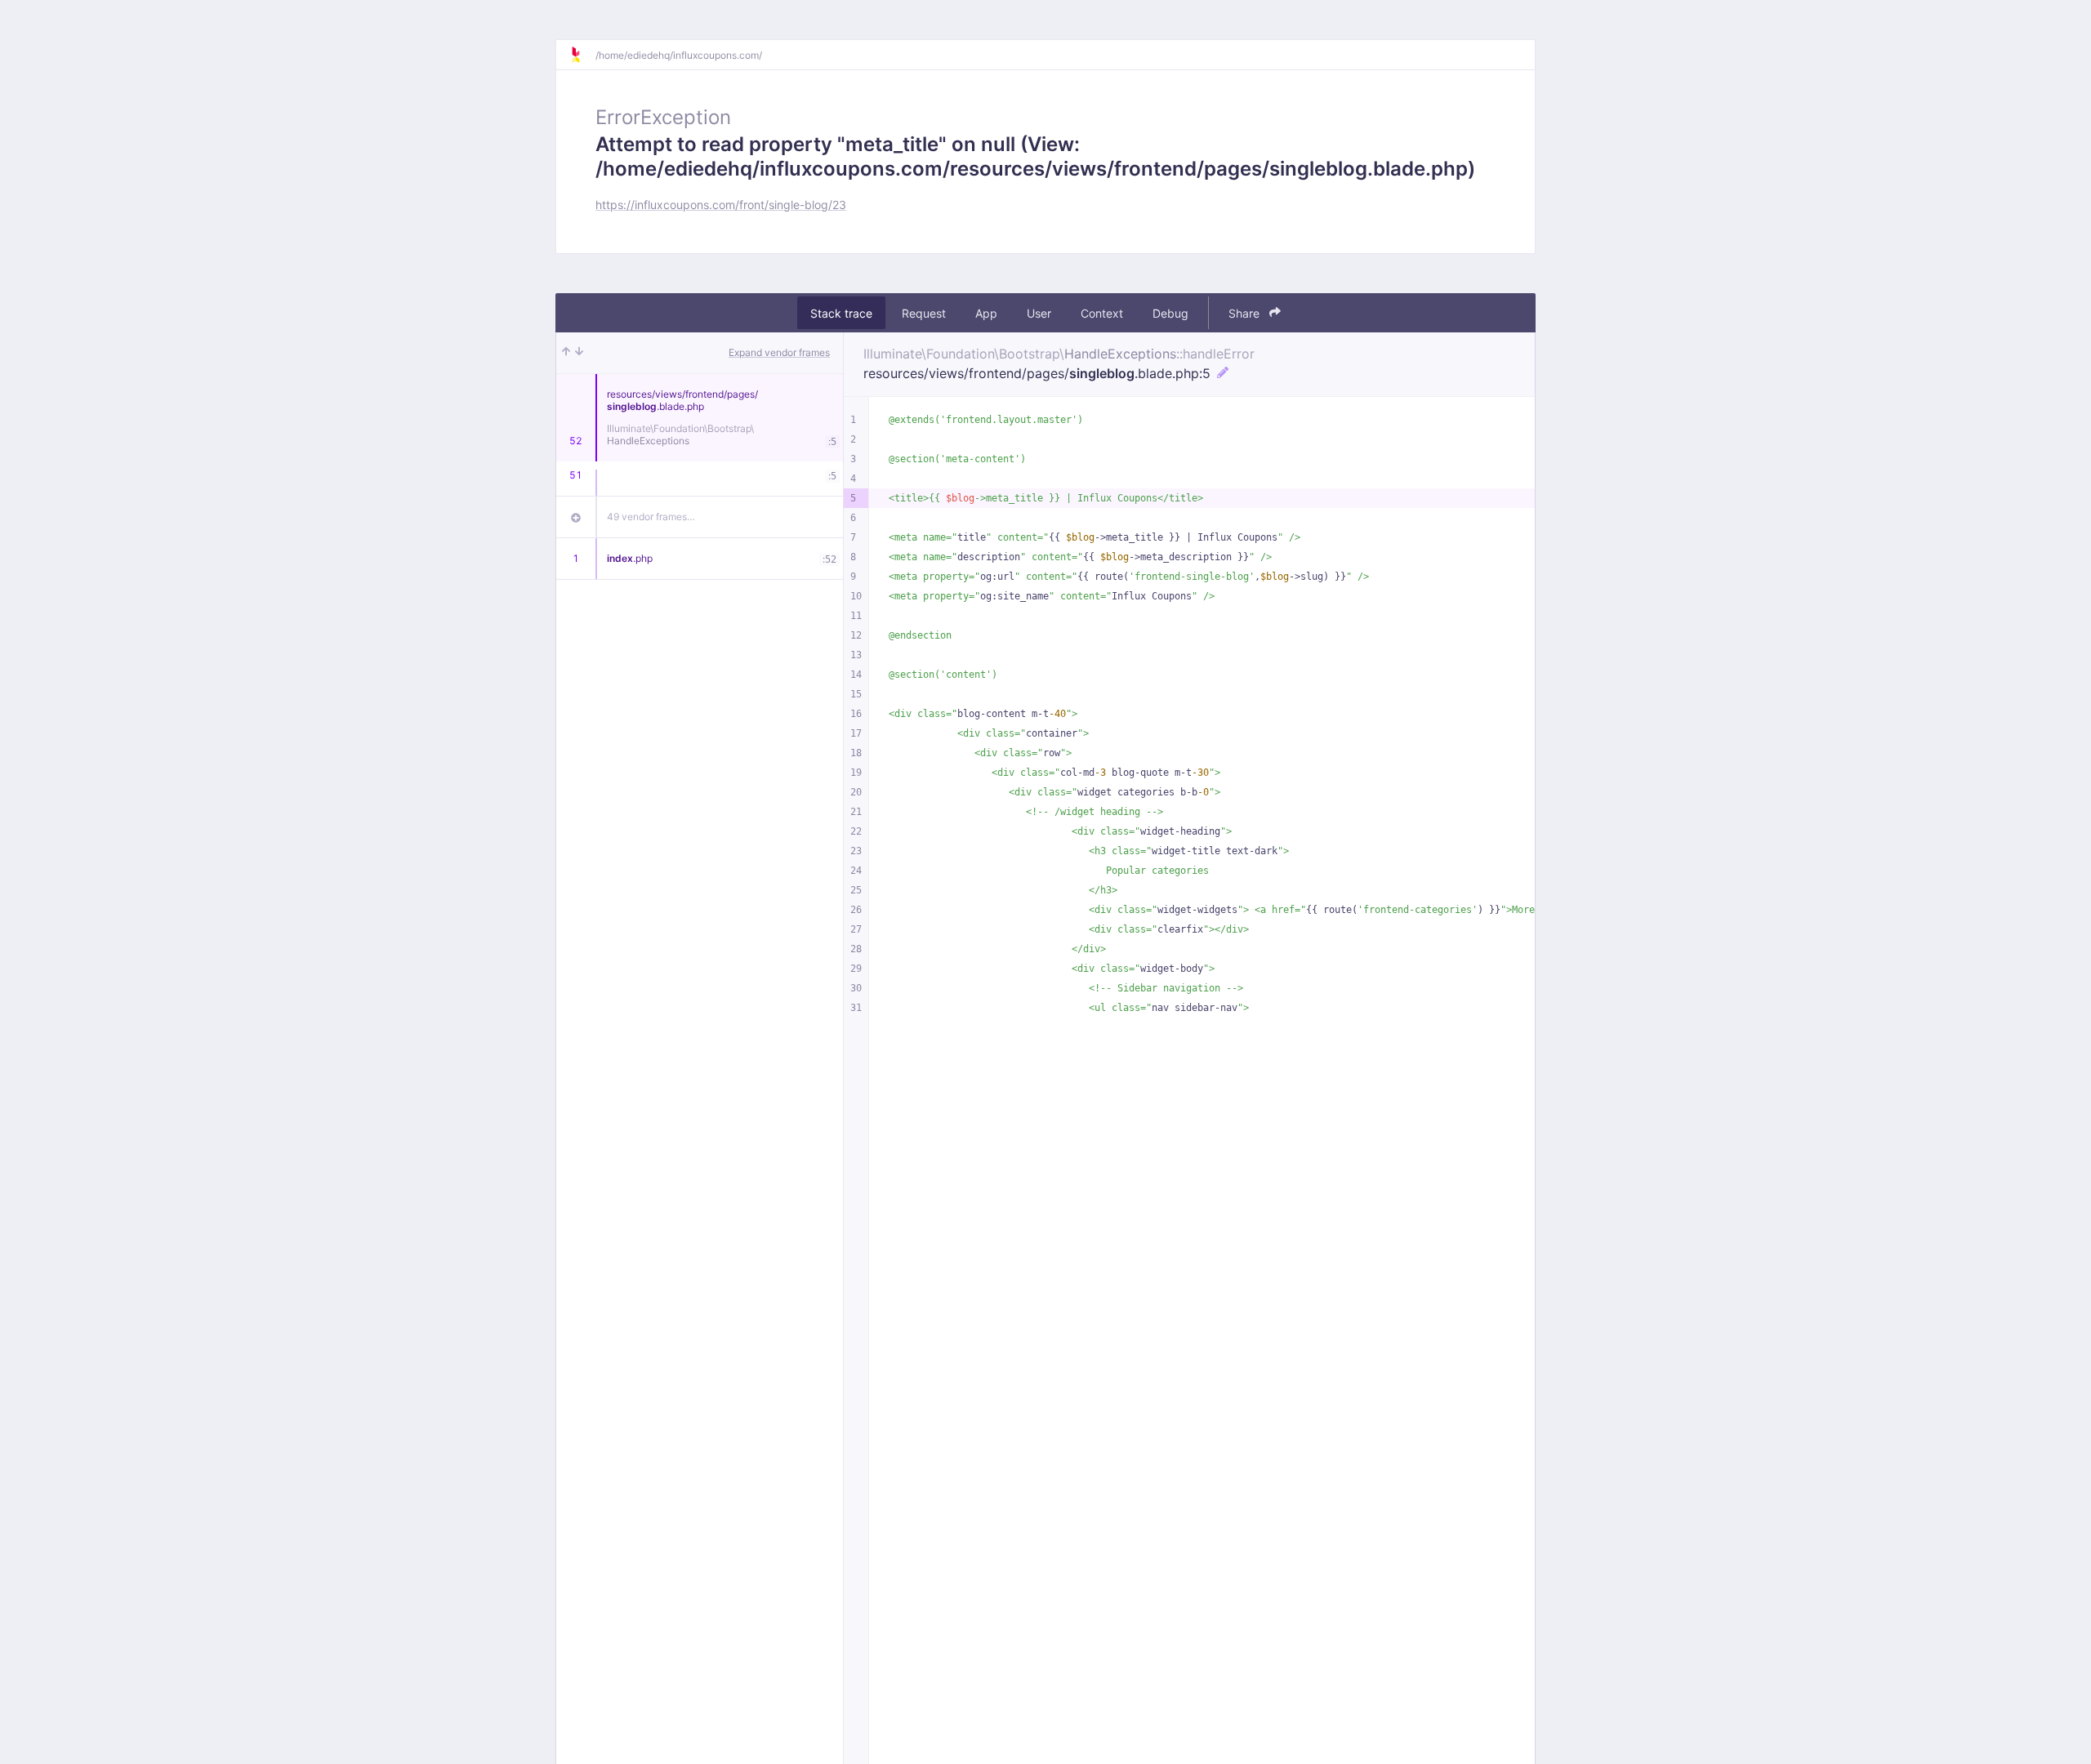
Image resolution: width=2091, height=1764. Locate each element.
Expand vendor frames (779, 352)
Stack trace (841, 313)
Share (1246, 313)
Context (1102, 313)
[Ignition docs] (582, 55)
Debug (1170, 313)
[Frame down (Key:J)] (579, 353)
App (986, 313)
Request (924, 313)
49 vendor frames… (651, 517)
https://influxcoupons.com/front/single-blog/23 (721, 205)
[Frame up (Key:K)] (566, 353)
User (1039, 313)
